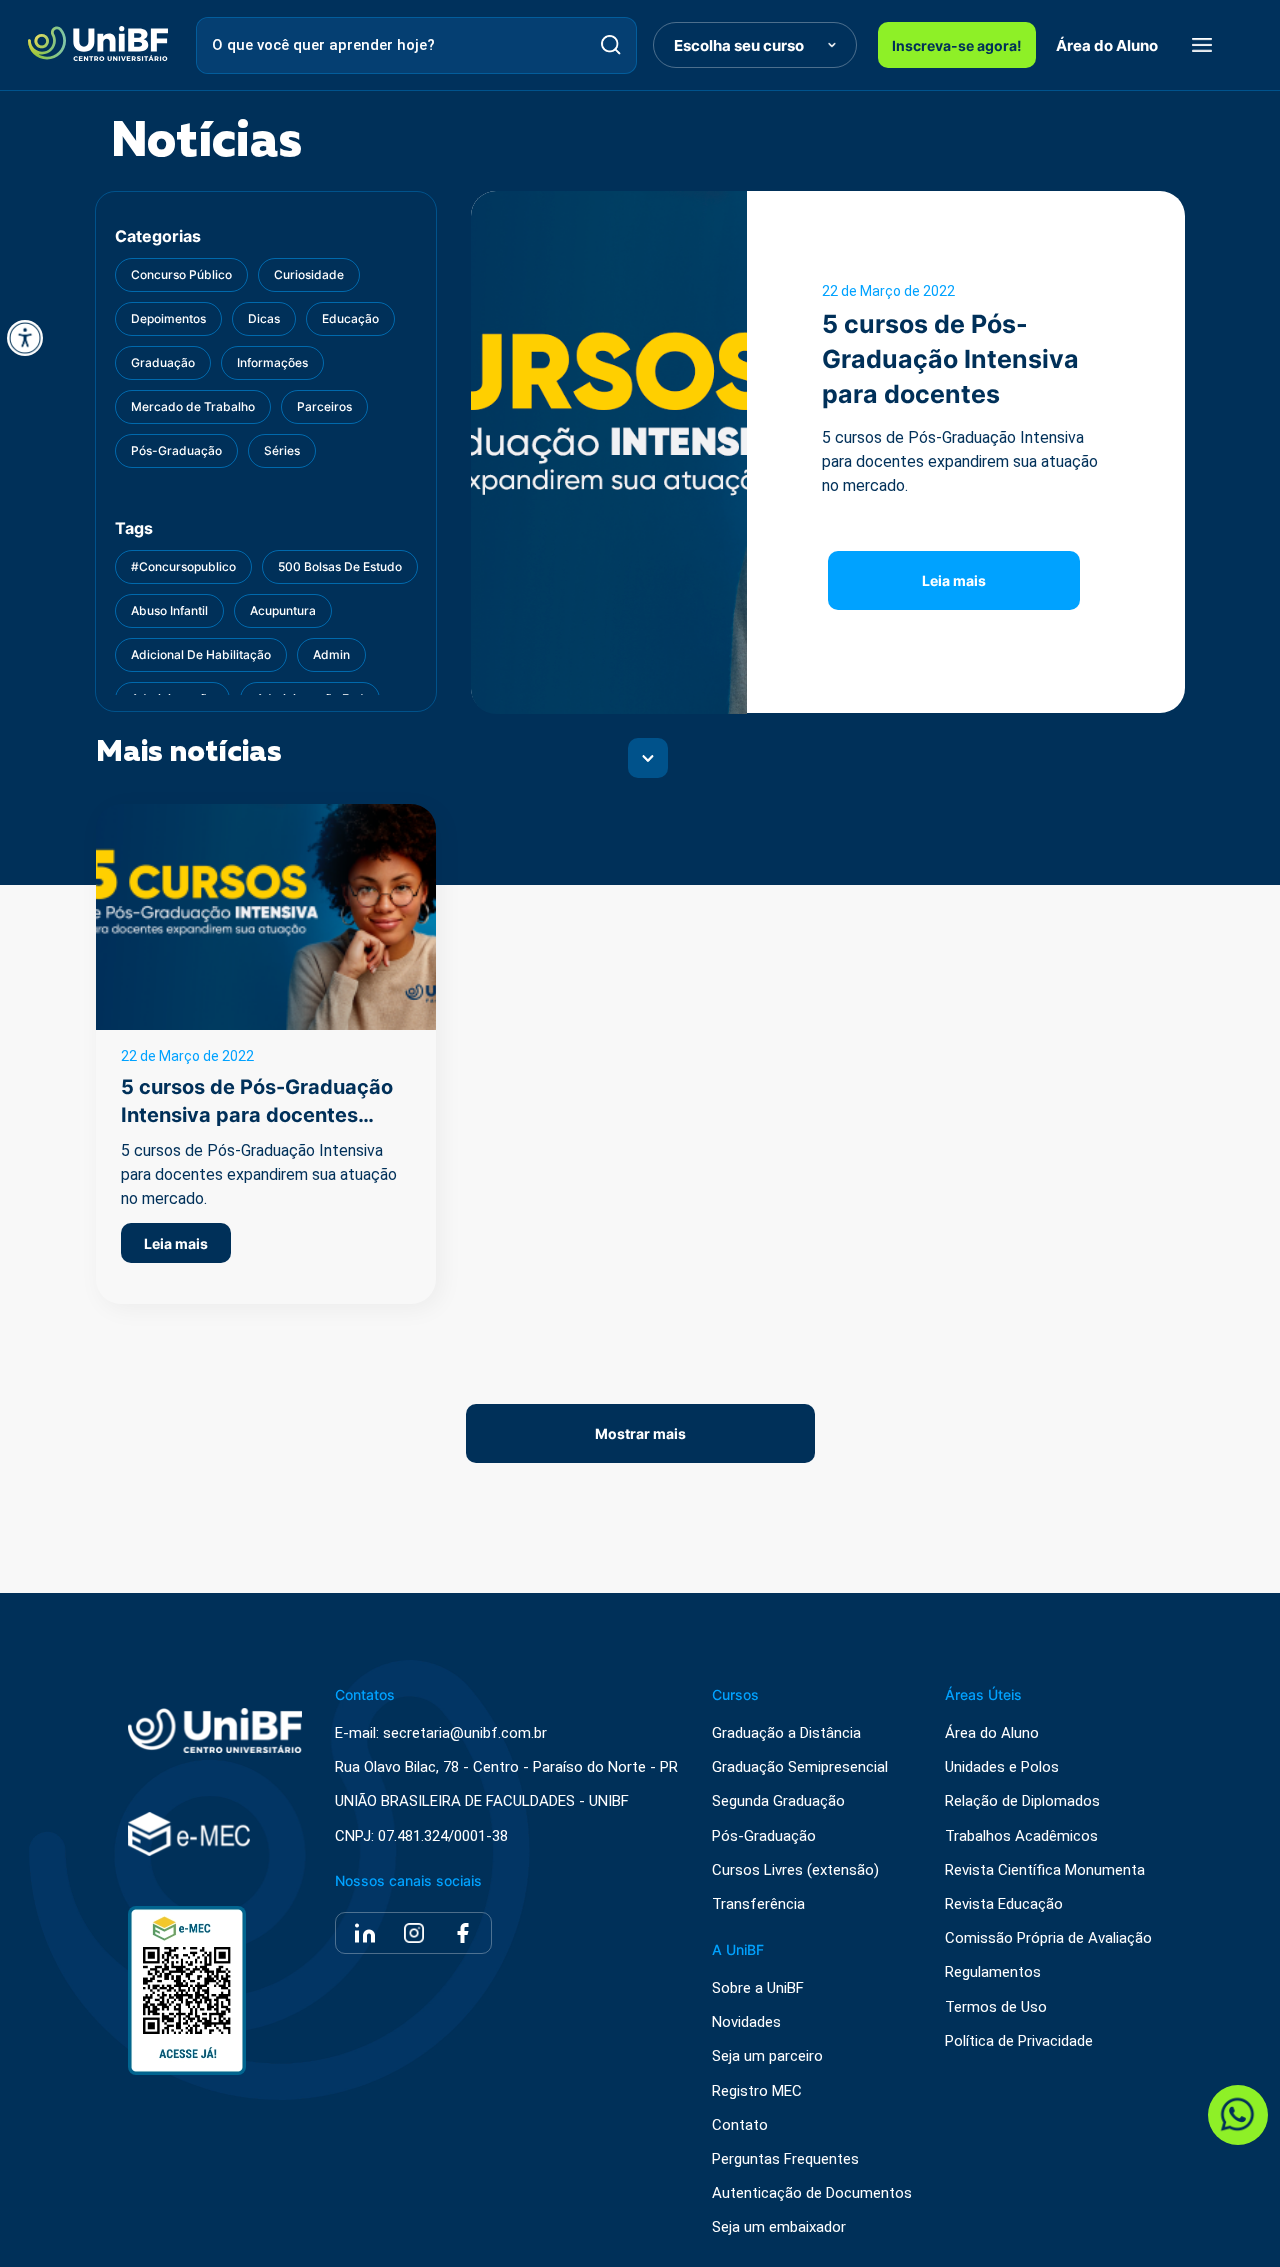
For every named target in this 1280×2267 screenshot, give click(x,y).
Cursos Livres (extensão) (795, 1870)
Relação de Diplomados (1022, 1801)
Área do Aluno (1107, 45)
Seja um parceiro (767, 2056)
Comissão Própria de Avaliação (1048, 1938)
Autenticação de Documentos (812, 2193)
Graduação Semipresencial (800, 1767)
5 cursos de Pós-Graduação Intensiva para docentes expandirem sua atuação (950, 394)
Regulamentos (993, 1972)
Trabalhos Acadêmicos (1021, 1836)
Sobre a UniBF (758, 1988)
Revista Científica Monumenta (1045, 1870)
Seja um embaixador (779, 2227)
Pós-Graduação (764, 1836)
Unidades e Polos (1002, 1767)
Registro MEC (757, 2091)
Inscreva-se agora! (957, 45)
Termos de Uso (996, 2007)
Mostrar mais (640, 1433)
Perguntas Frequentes (785, 2159)
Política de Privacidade (1019, 2041)
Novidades (746, 2022)
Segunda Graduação (778, 1801)
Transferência (758, 1904)
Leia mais (954, 580)
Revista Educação (1004, 1904)
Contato (740, 2125)
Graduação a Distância (786, 1733)
